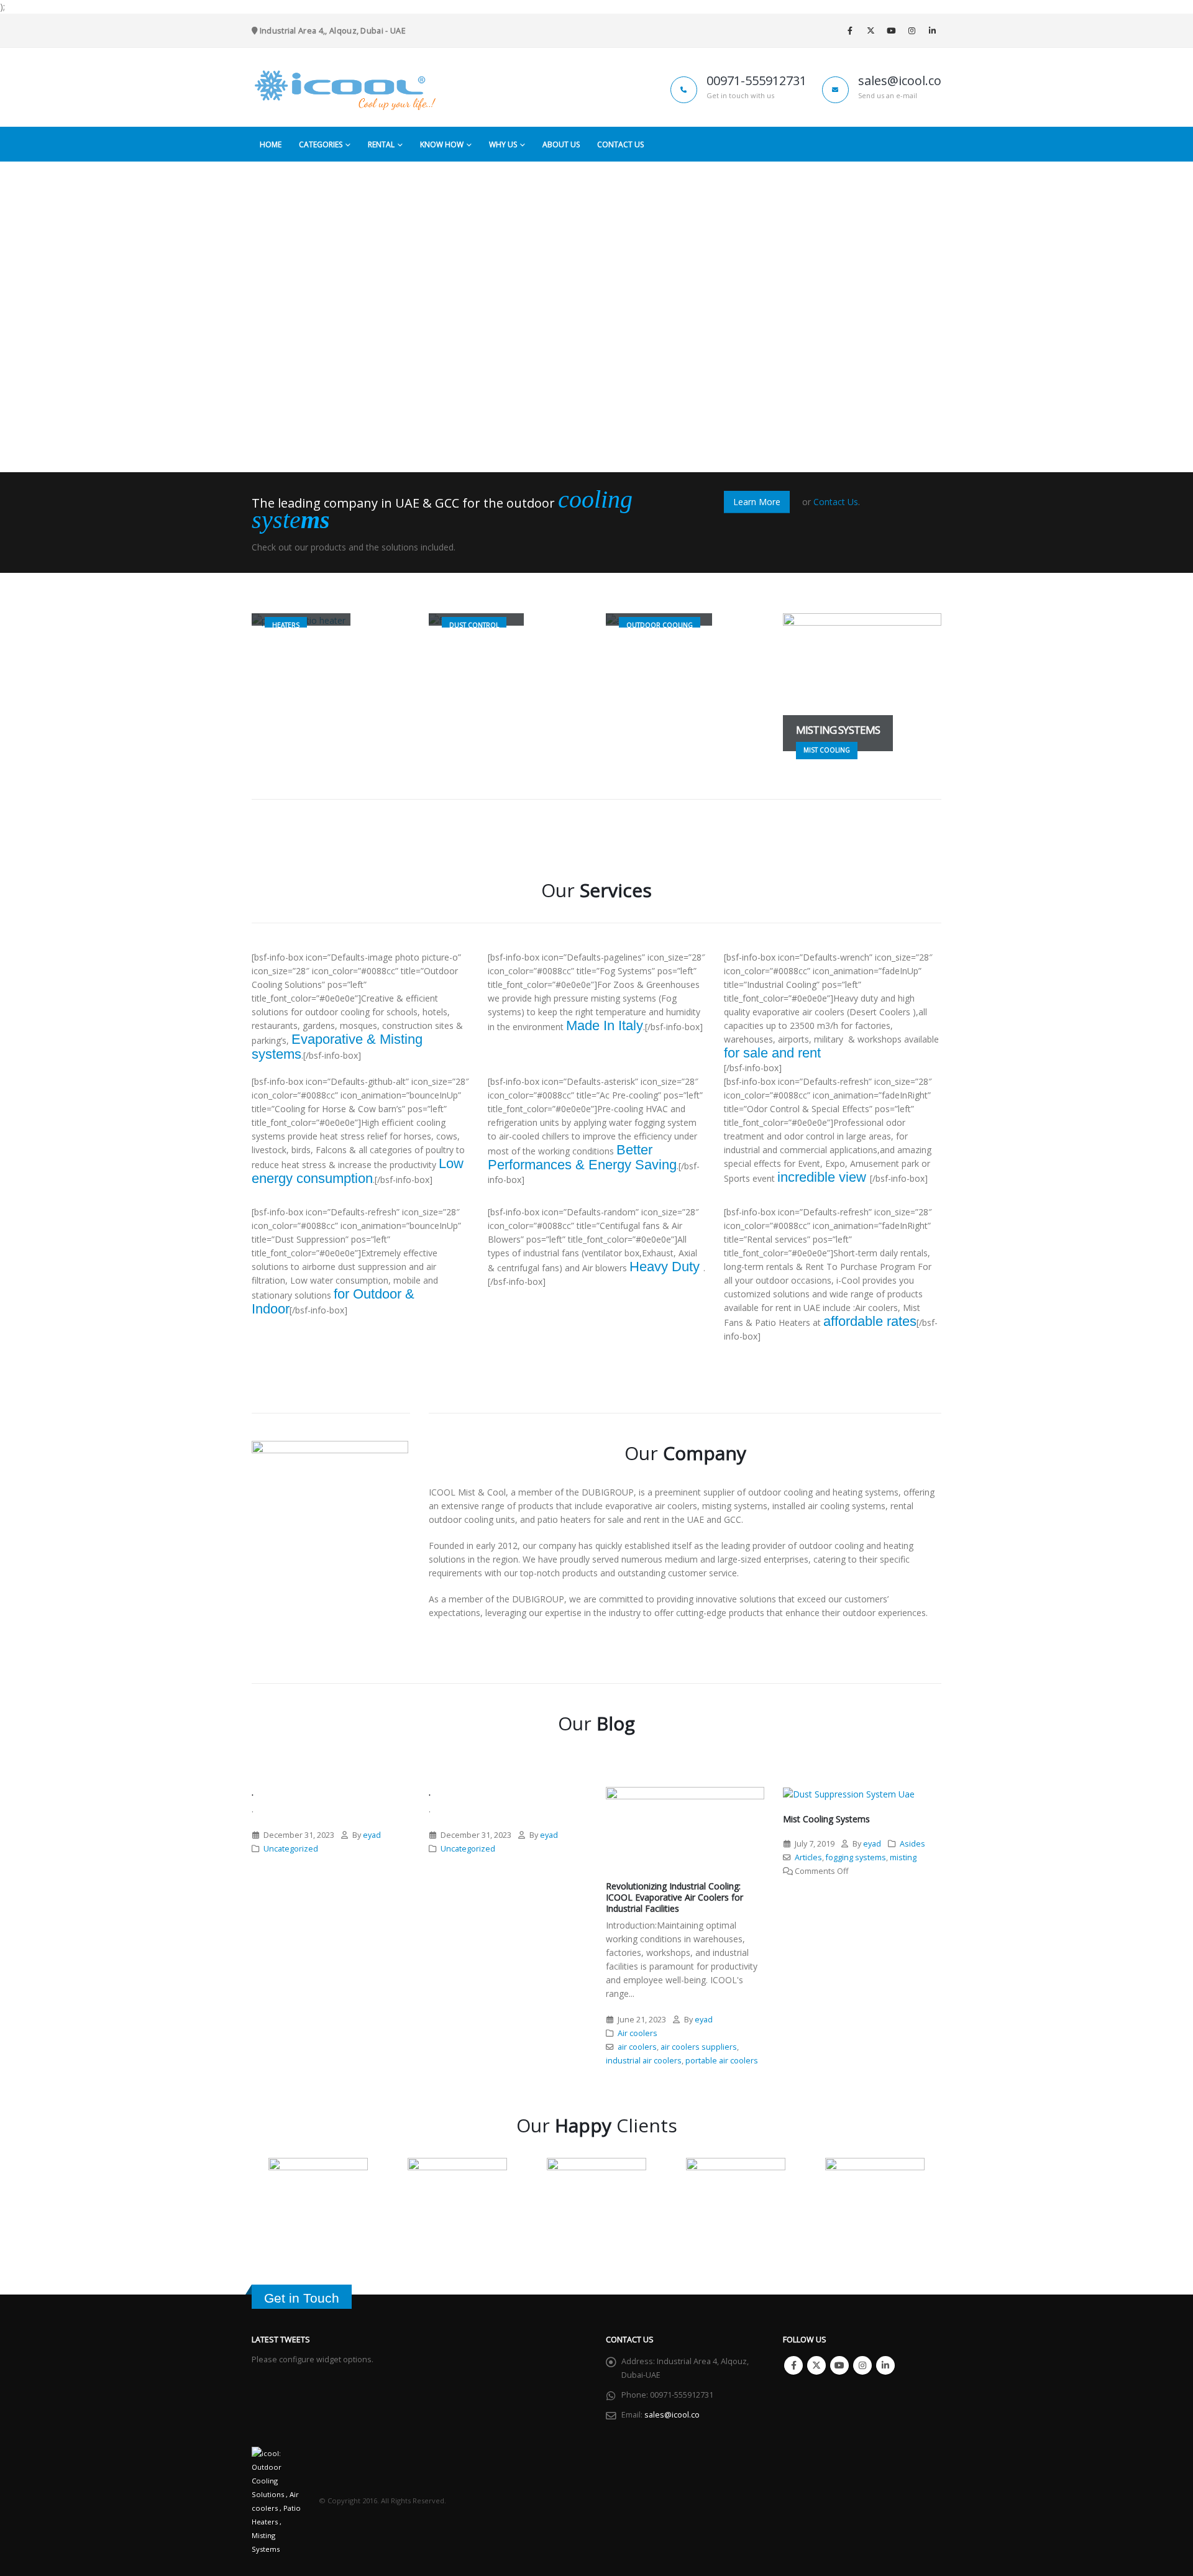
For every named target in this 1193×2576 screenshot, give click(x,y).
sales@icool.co (672, 2415)
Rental (381, 144)
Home (271, 144)
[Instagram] (912, 30)
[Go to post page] (685, 1828)
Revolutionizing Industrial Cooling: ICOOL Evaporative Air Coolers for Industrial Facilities (674, 1897)
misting (903, 1857)
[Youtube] (891, 30)
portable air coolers (722, 2061)
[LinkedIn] (932, 30)
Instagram (862, 2365)
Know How (442, 144)
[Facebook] (850, 30)
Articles (808, 1857)
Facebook (793, 2365)
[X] (871, 30)
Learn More (757, 502)
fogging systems (856, 1857)
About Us (561, 144)
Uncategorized (291, 1849)
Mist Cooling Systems (826, 1819)
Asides (912, 1844)
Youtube (839, 2365)
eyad (372, 1835)
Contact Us (620, 144)
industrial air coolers (644, 2061)
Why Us (503, 144)
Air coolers (638, 2033)
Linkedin (885, 2365)
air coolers (637, 2047)
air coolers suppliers (699, 2047)
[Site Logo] (345, 87)
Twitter (816, 2365)
